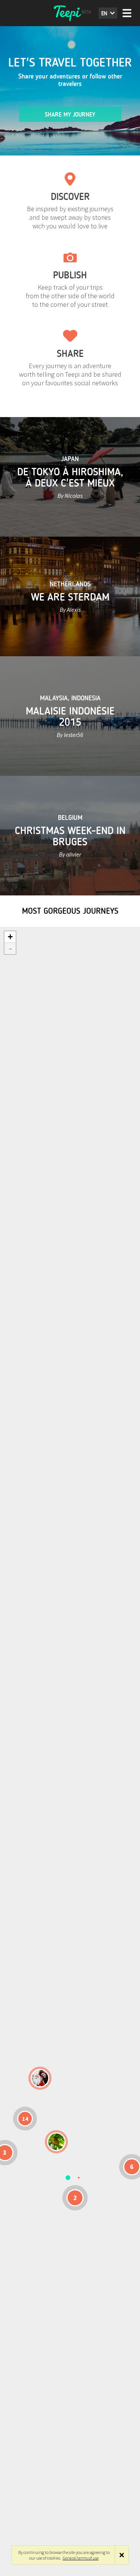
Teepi (70, 13)
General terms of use (81, 2558)
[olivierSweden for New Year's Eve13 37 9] (40, 2078)
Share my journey (70, 115)
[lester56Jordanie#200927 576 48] (56, 2142)
